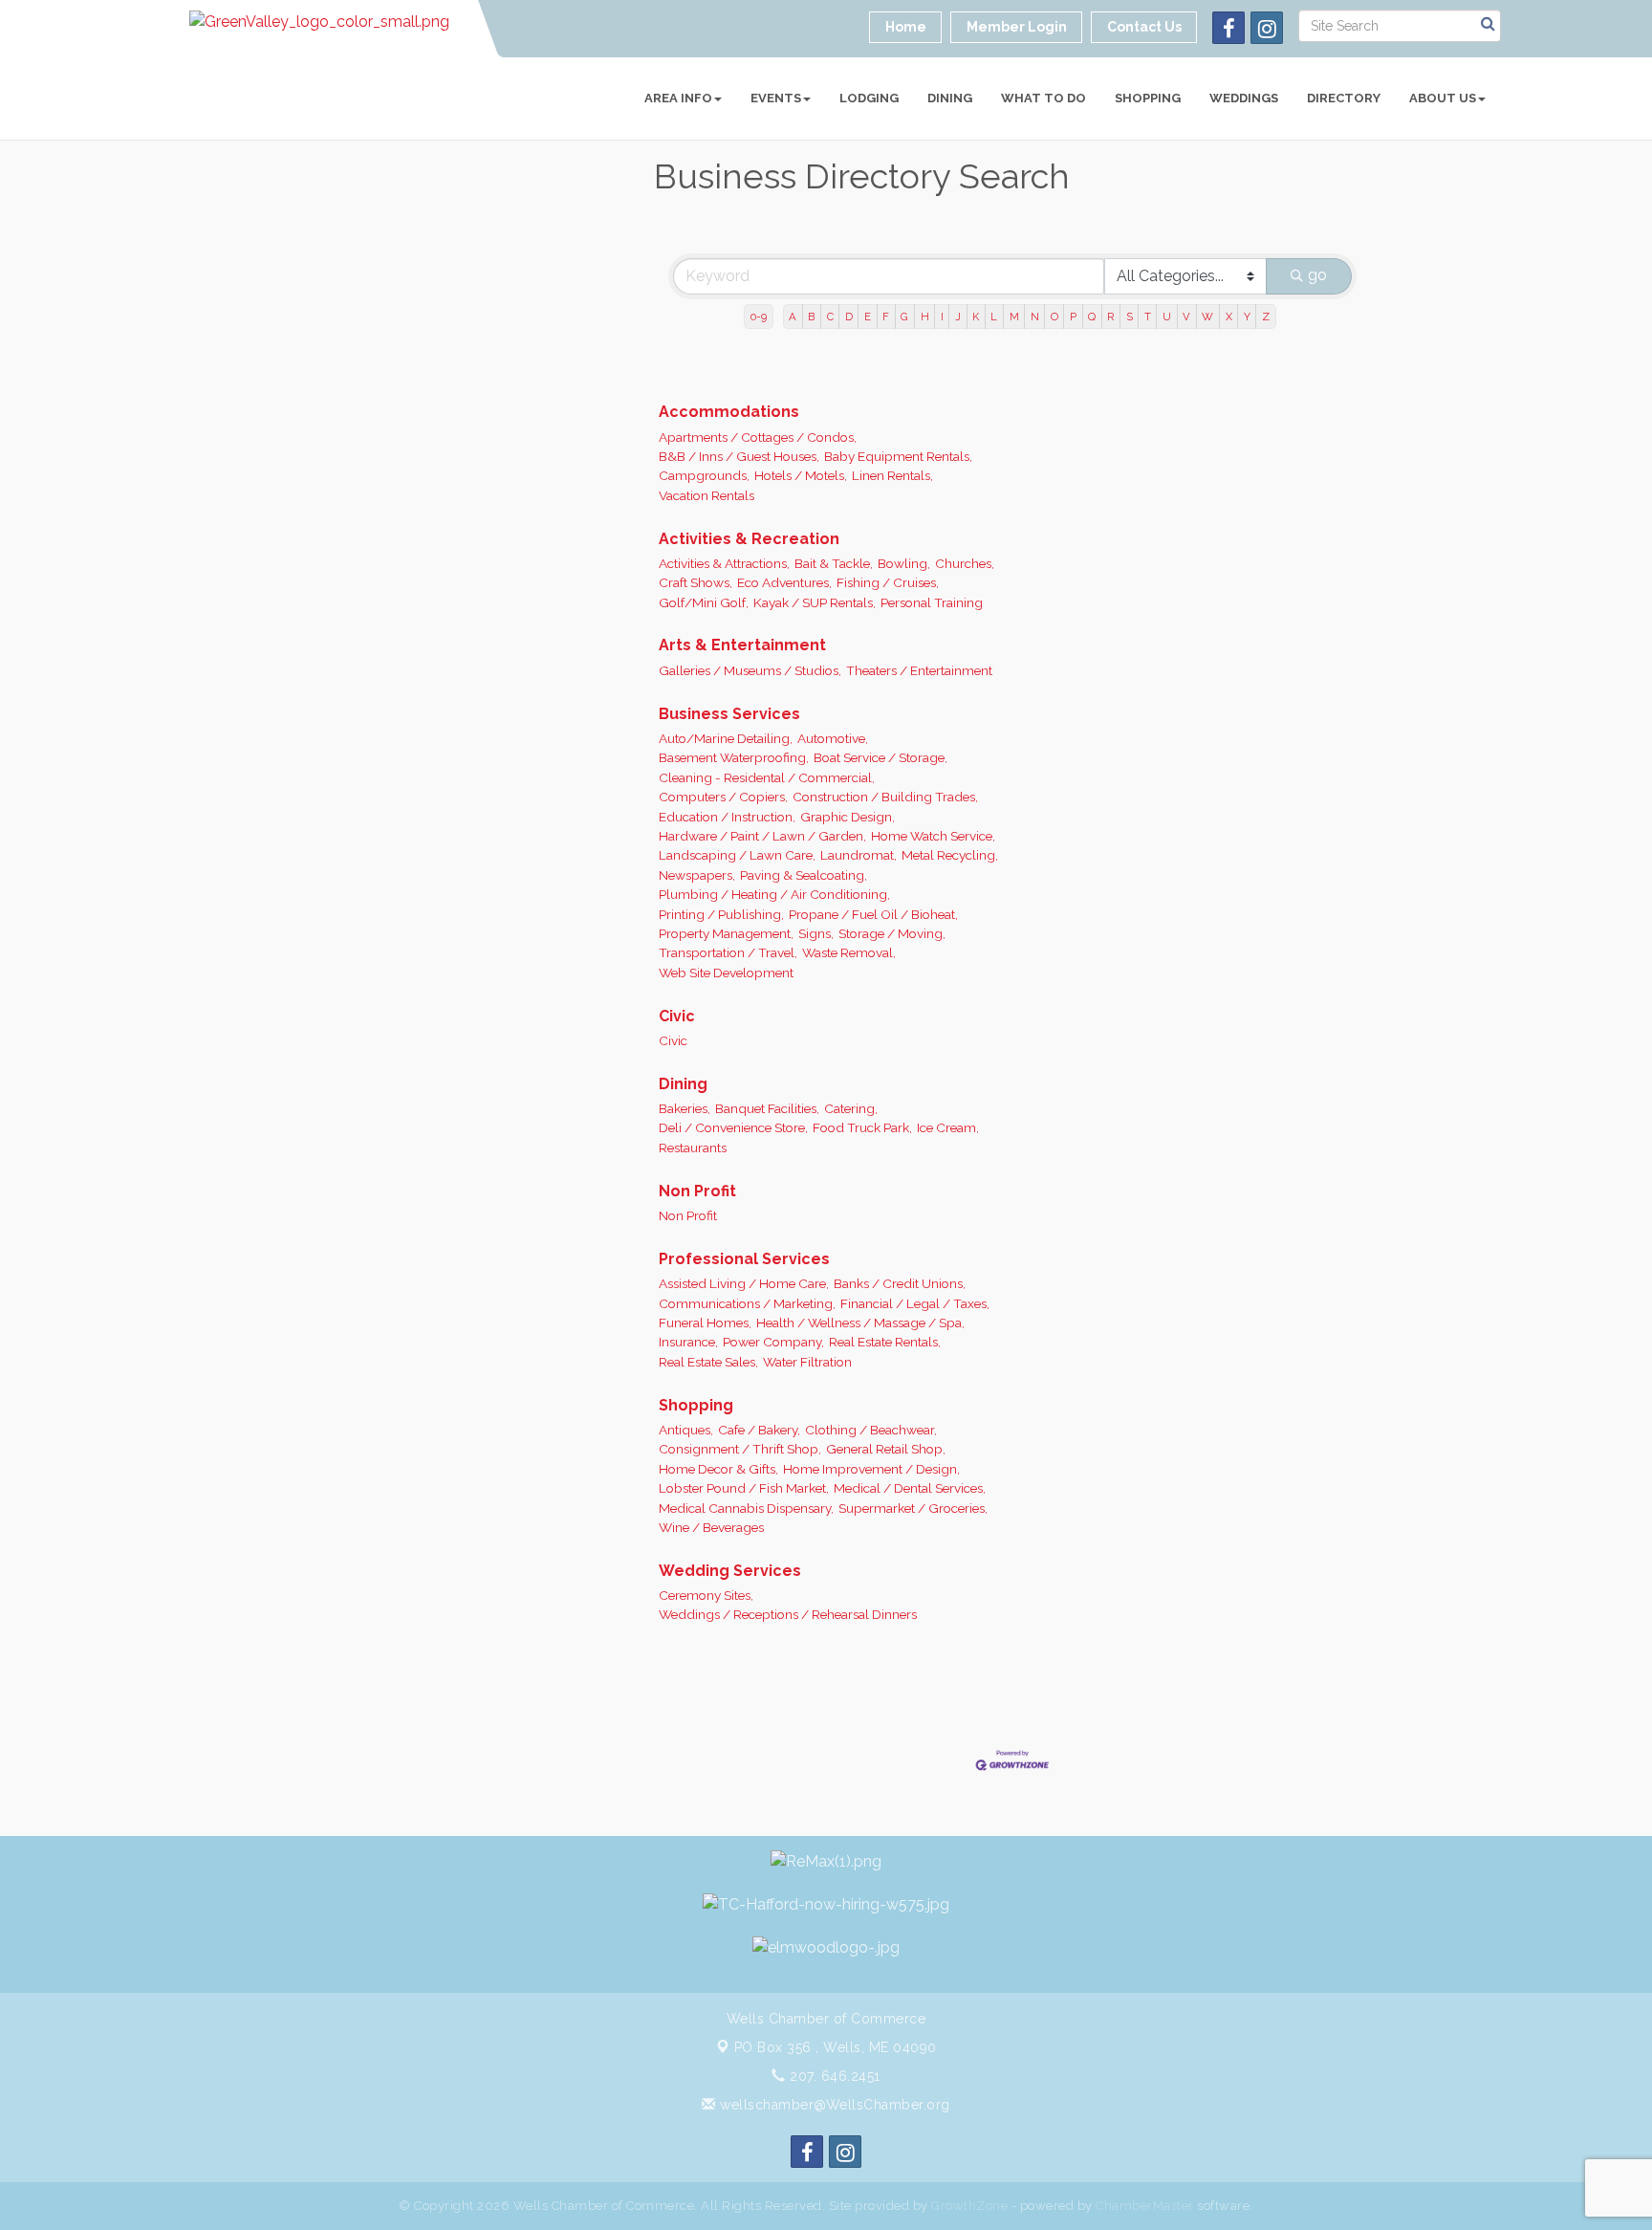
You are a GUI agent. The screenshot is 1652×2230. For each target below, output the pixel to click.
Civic (677, 1016)
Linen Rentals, (892, 475)
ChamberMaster (1145, 2206)
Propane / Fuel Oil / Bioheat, (873, 914)
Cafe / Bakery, (759, 1430)
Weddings (1244, 98)
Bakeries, (685, 1108)
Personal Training (932, 602)
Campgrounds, (704, 475)
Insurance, (688, 1342)
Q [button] (1092, 317)
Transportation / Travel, (728, 952)
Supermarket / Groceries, (913, 1508)
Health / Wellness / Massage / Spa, (860, 1323)
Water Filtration (807, 1362)
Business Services (729, 714)
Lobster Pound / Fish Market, (744, 1488)
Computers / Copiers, (723, 797)
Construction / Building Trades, (885, 797)
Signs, (816, 933)
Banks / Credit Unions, (900, 1283)
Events (776, 98)
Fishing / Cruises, (888, 582)
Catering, (851, 1108)
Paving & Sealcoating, (804, 875)
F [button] (886, 317)
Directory (1344, 98)
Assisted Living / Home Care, (744, 1283)
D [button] (849, 317)
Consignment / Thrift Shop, (740, 1449)
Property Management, (726, 933)
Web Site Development (726, 973)
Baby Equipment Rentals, (898, 456)
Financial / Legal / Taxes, (915, 1303)
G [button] (904, 317)
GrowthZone (969, 2206)
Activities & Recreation (749, 539)
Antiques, (686, 1430)
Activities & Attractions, (724, 563)
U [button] (1167, 317)
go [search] (1317, 275)
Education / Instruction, (727, 817)
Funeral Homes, (705, 1323)
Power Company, (773, 1342)
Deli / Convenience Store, (733, 1127)
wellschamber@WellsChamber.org (833, 2105)
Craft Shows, (696, 582)
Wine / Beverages (711, 1527)
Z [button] (1266, 317)
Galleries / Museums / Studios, (750, 670)
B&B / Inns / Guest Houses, (739, 456)
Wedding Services (730, 1571)
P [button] (1073, 317)
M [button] (1014, 317)
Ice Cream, (948, 1127)
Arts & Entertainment (742, 645)
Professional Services (744, 1259)
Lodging (869, 98)
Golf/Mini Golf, (704, 602)
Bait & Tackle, (834, 563)
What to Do (1043, 98)
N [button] (1035, 317)
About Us (1443, 98)
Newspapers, (697, 875)
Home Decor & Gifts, (718, 1469)
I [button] (942, 317)
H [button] (925, 317)
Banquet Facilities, (767, 1108)
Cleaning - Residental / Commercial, (767, 777)
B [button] (811, 317)
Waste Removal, (849, 952)
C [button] (830, 317)
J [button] (958, 317)
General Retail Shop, (886, 1449)
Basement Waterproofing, (734, 757)
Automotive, (833, 738)
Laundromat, (859, 855)
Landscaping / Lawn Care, (737, 855)
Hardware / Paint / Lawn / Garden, (762, 836)
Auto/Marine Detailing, (726, 738)
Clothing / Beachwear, (871, 1430)
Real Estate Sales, (708, 1362)
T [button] (1148, 317)
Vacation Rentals (706, 495)
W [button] (1207, 317)
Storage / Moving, (892, 933)
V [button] (1186, 317)
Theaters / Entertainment (919, 670)
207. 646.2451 (833, 2076)
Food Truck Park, (862, 1127)
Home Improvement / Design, (871, 1469)
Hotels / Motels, (801, 475)
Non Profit (697, 1191)
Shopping (1148, 98)
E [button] (868, 317)
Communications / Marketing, (747, 1303)
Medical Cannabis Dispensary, (746, 1508)
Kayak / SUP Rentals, (815, 602)
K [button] (976, 317)
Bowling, (904, 563)
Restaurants (693, 1148)
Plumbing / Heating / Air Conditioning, (774, 894)
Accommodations (729, 412)
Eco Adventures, (784, 582)
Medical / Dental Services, (910, 1488)
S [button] (1130, 317)
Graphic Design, (848, 817)
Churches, (965, 563)
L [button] (994, 317)
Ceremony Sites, (706, 1595)
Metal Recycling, (950, 855)
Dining (950, 98)
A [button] (793, 317)
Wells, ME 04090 (836, 2047)
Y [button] (1247, 317)
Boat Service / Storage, (880, 757)
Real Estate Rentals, (885, 1342)
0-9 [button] (759, 317)
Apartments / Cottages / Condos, (758, 437)
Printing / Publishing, (721, 914)
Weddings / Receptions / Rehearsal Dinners (788, 1614)
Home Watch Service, (933, 836)
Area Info (678, 98)
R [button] (1110, 317)
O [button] (1054, 317)
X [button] (1229, 317)
